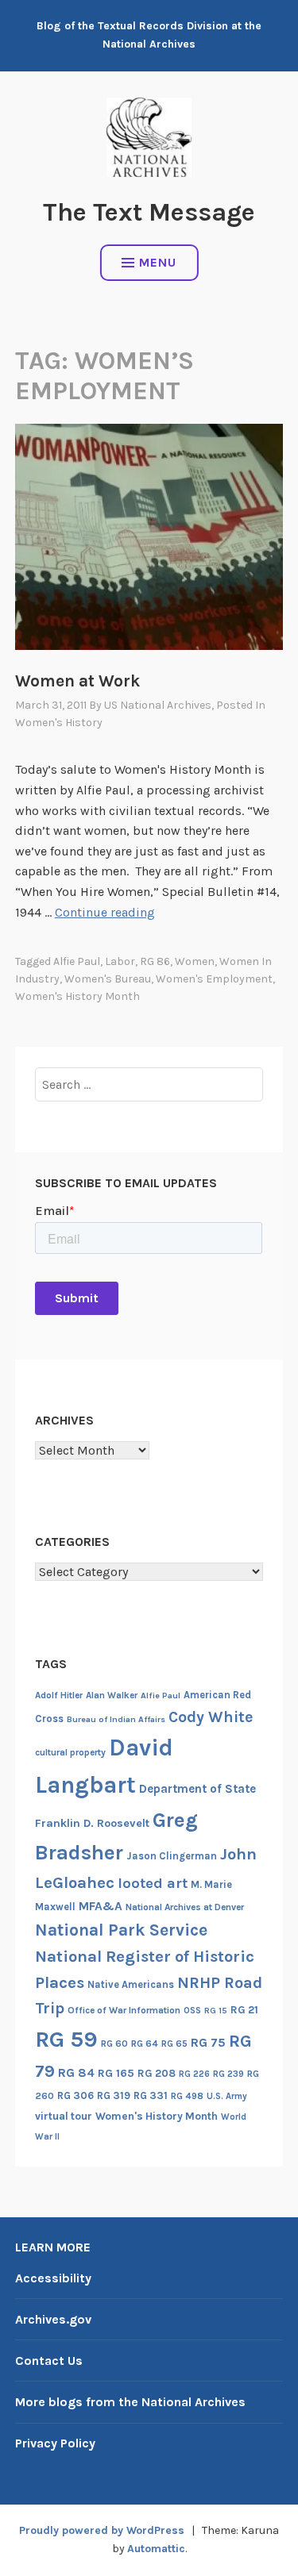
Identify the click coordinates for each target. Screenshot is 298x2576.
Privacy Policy (55, 2443)
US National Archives (158, 705)
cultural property (70, 1752)
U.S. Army (227, 2096)
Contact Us (49, 2361)
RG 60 (114, 2043)
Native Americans (131, 1984)
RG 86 (155, 961)
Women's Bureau (108, 979)
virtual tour (64, 2116)
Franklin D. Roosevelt (92, 1823)
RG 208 (157, 2073)
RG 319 (114, 2095)
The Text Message (149, 212)
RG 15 (216, 2011)
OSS (192, 2011)
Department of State (197, 1789)
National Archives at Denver (185, 1907)
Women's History (59, 723)
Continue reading (105, 912)
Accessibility (53, 2278)
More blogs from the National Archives (130, 2402)
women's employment (214, 979)
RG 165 (116, 2073)
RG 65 (174, 2043)
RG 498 (187, 2096)
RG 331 (151, 2095)
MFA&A (101, 1906)
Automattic (156, 2549)
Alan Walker (112, 1695)
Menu (158, 262)
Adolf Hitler (59, 1695)
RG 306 (75, 2095)
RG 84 (76, 2073)
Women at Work (77, 681)
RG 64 (145, 2043)
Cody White (211, 1717)
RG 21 (244, 2010)
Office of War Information (124, 2010)
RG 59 (66, 2039)
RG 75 (208, 2042)
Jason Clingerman (172, 1856)
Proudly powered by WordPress (102, 2530)
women (195, 961)
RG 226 (194, 2074)
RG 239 (228, 2074)
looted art (153, 1883)
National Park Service (121, 1930)
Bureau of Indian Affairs (116, 1719)
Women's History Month (77, 996)
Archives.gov (53, 2319)
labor (120, 961)
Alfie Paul (77, 961)
